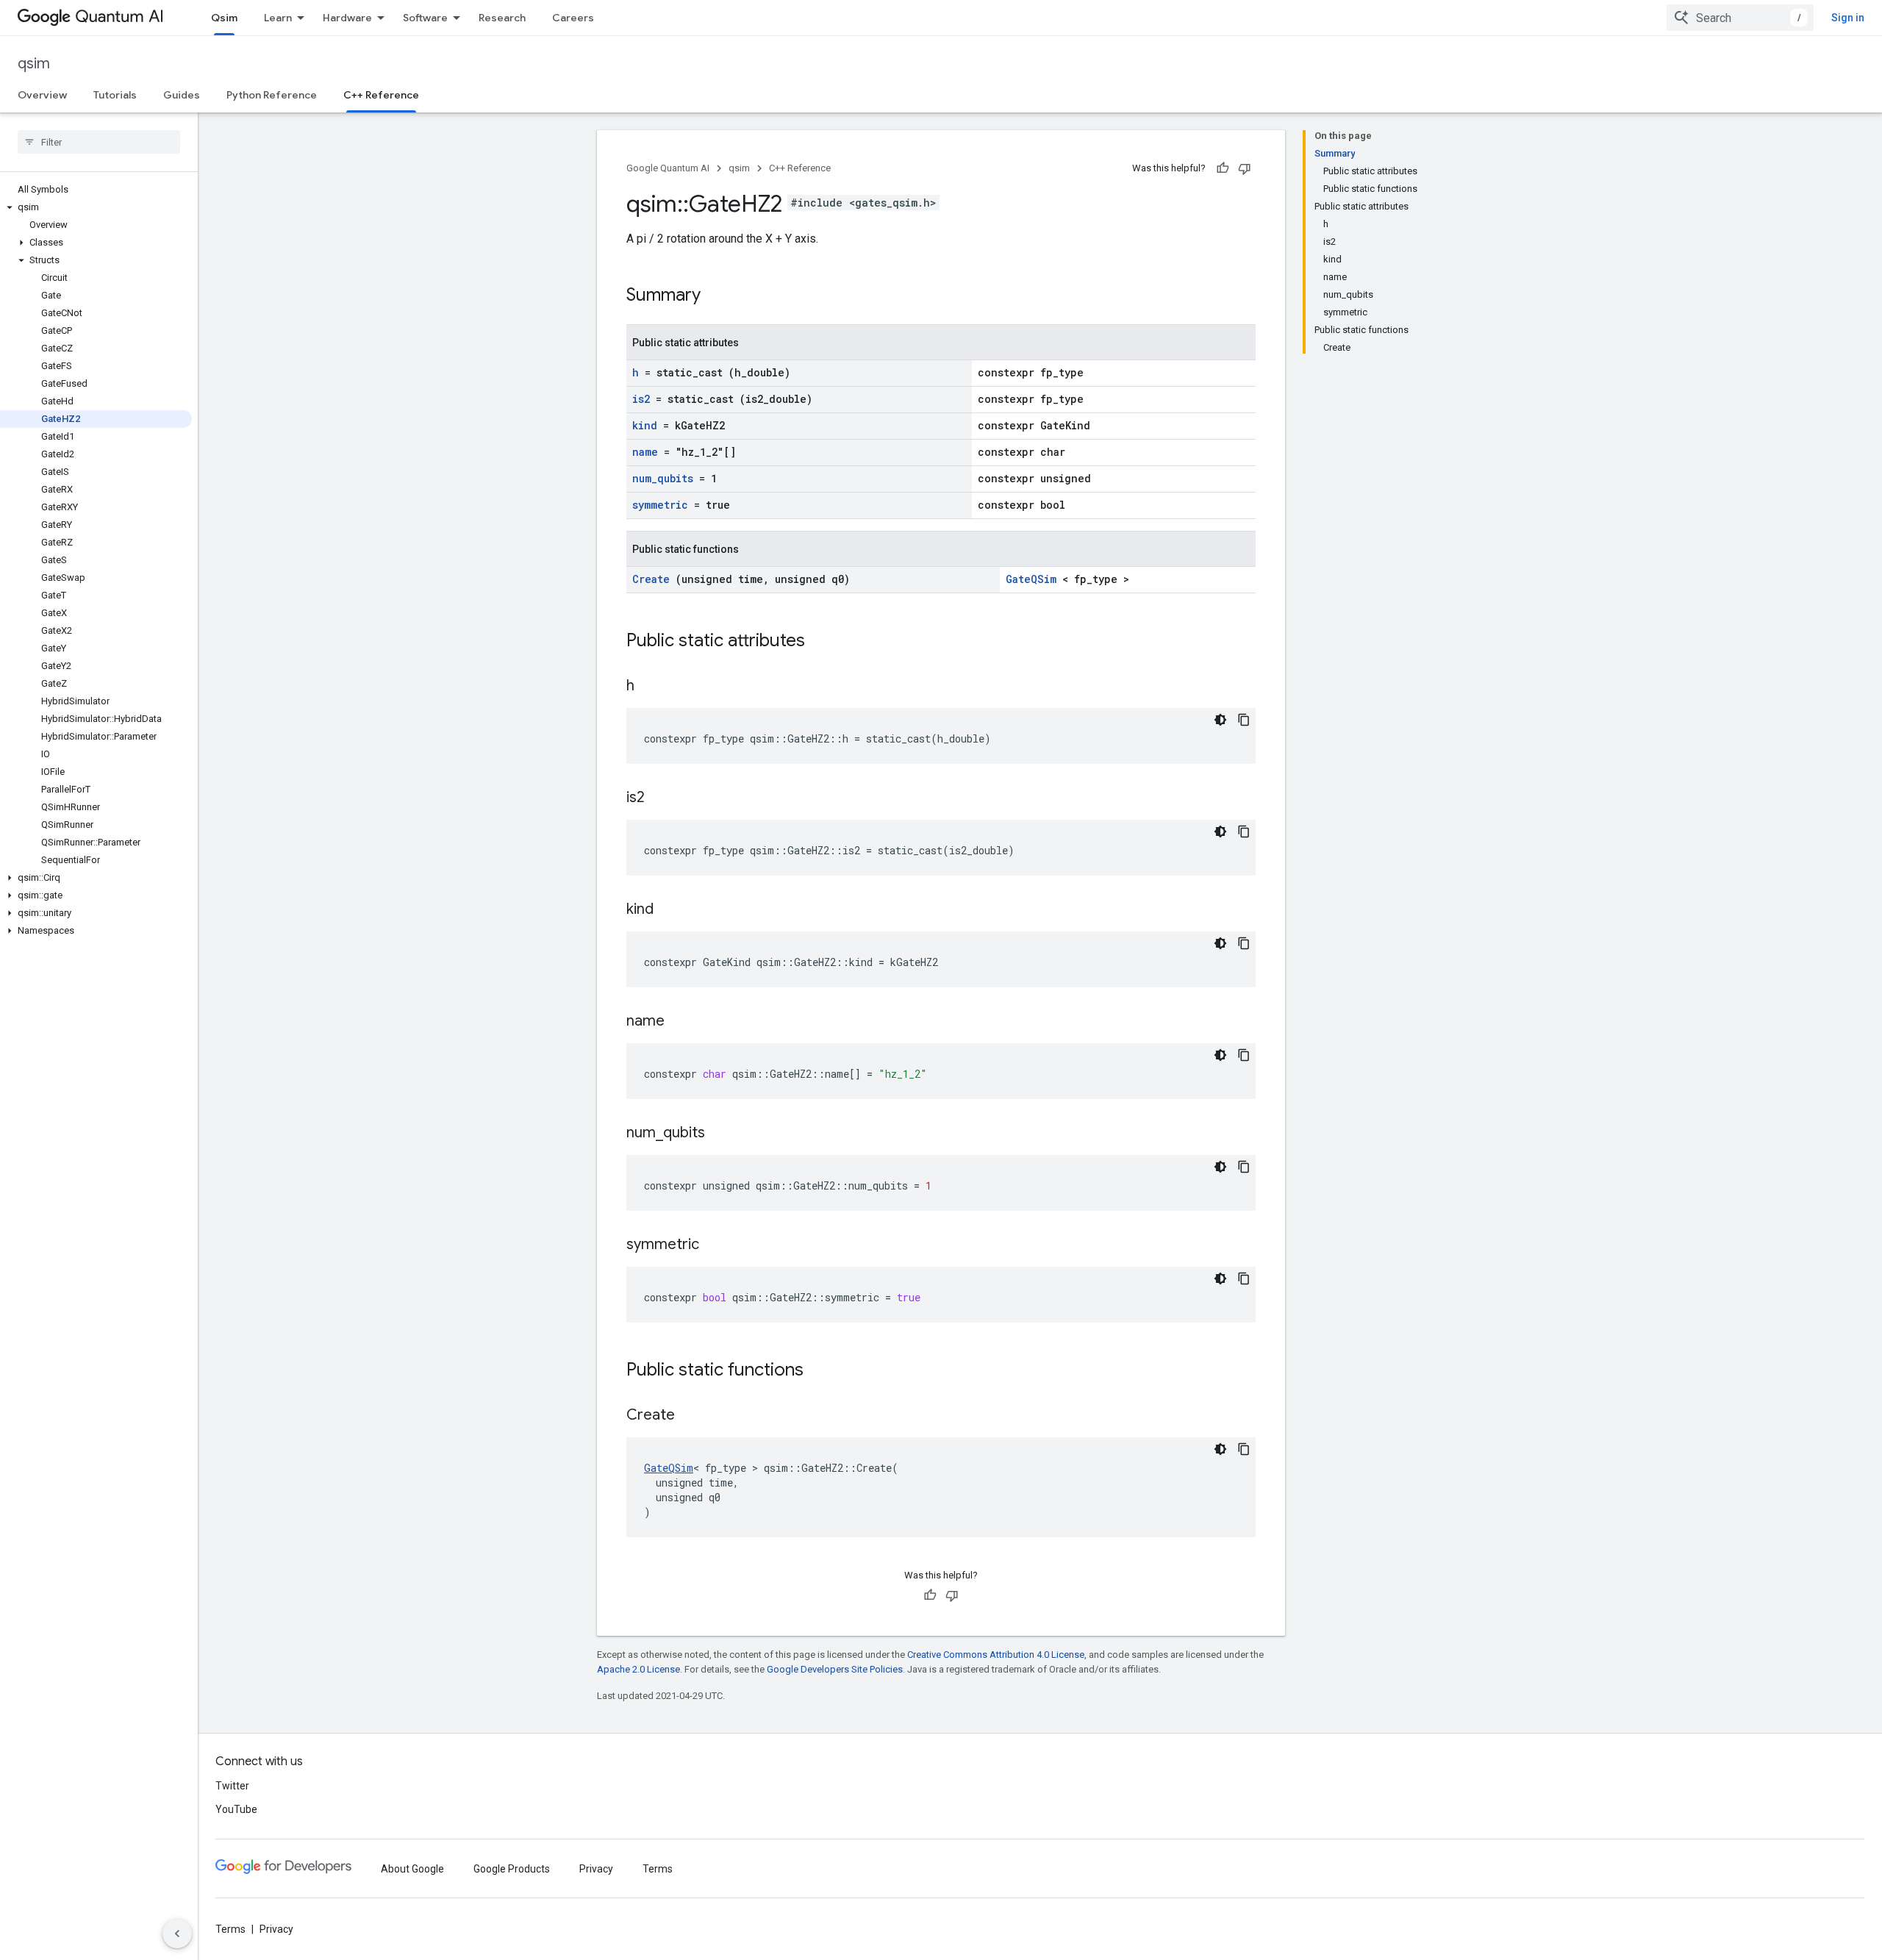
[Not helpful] (1245, 168)
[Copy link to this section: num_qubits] (723, 1134)
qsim (34, 64)
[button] (96, 207)
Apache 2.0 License (638, 1669)
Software (425, 18)
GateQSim (1034, 579)
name (648, 452)
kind (648, 425)
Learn (278, 18)
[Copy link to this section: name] (683, 1022)
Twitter (232, 1786)
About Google (412, 1869)
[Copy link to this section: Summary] (720, 296)
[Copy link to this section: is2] (663, 798)
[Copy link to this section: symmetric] (718, 1245)
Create (654, 579)
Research (502, 18)
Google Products (512, 1869)
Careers (573, 18)
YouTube (236, 1809)
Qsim (224, 18)
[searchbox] (99, 142)
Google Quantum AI (668, 168)
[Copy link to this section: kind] (672, 910)
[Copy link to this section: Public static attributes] (824, 642)
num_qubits (666, 478)
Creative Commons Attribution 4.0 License (996, 1655)
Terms (658, 1869)
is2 (644, 399)
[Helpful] (1223, 168)
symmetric (663, 505)
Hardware (347, 18)
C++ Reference (381, 95)
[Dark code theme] (1220, 720)
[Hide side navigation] (177, 1934)
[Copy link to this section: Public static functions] (823, 1371)
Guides (182, 95)
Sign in (1848, 18)
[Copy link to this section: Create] (693, 1416)
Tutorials (115, 95)
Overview (42, 95)
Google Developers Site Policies (835, 1669)
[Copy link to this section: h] (653, 687)
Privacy (596, 1869)
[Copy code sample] (1244, 720)
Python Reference (272, 95)
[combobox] (1740, 18)
